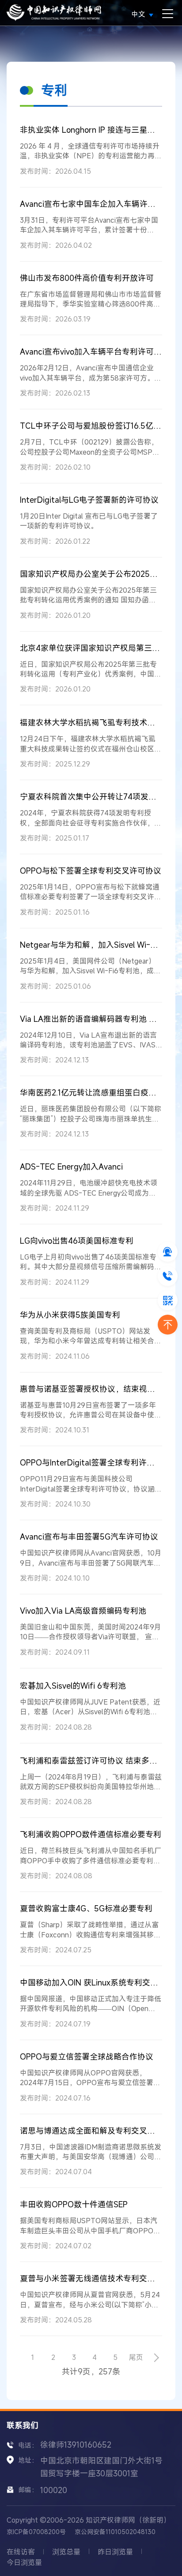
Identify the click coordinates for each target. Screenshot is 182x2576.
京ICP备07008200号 (36, 2532)
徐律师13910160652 (76, 2445)
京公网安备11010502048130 (115, 2532)
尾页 (136, 2357)
